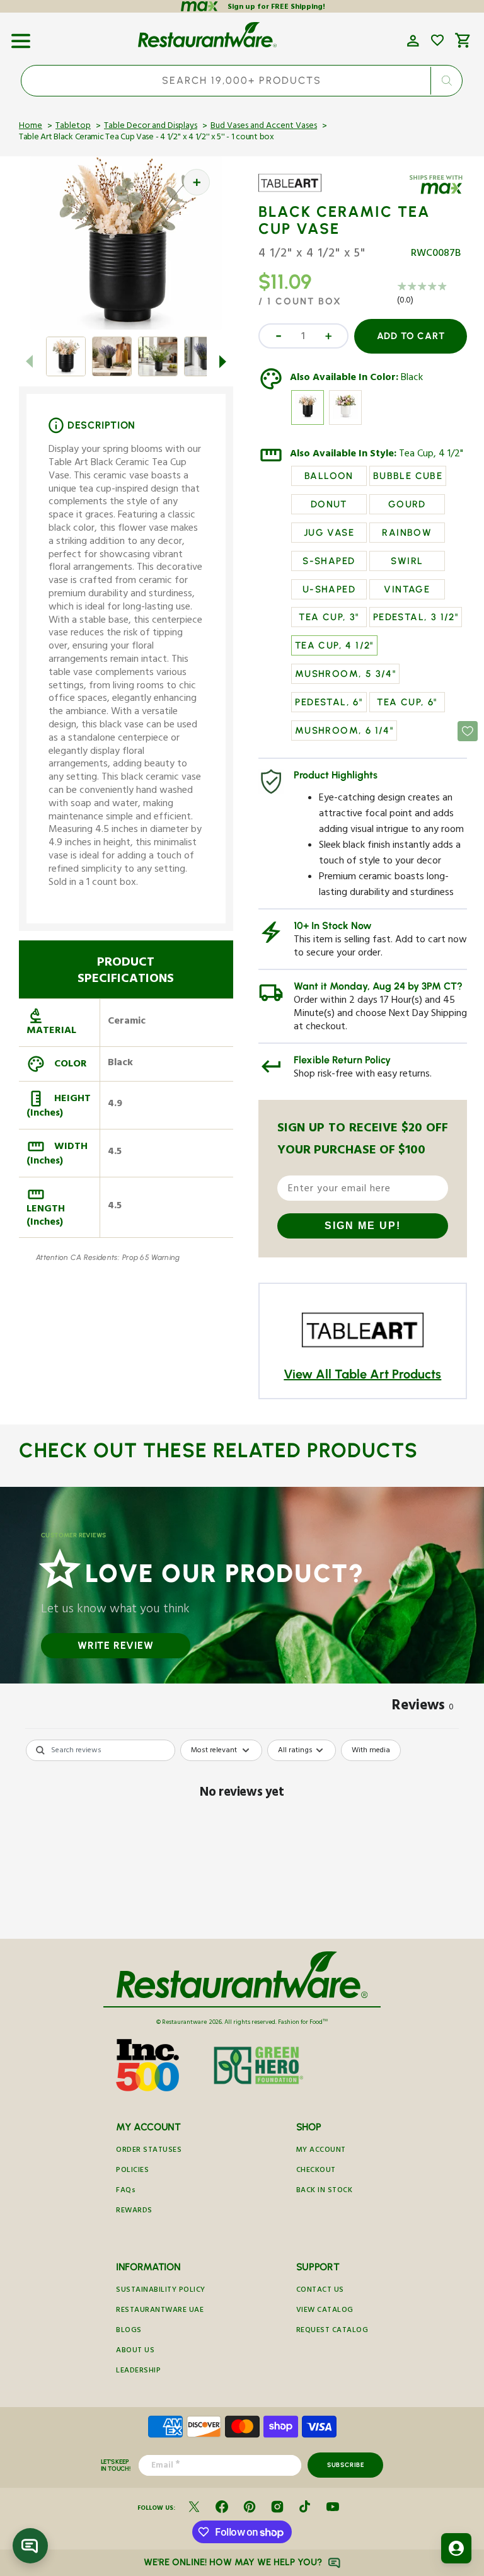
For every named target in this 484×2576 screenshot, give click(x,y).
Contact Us (320, 2291)
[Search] (447, 81)
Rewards (134, 2211)
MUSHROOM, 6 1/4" (344, 731)
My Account (321, 2151)
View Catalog (325, 2311)
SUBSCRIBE (346, 2465)
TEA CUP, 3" (329, 617)
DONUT (329, 504)
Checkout (316, 2171)
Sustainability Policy (161, 2291)
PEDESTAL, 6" (329, 702)
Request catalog (332, 2331)
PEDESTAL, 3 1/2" (416, 617)
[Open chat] (30, 2546)
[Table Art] (295, 192)
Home (31, 127)
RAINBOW (407, 533)
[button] (21, 37)
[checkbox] (371, 1750)
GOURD (407, 504)
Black (412, 379)
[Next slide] (223, 361)
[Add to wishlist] (437, 40)
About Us (135, 2351)
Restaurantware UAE (160, 2311)
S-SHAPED (329, 561)
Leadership (138, 2371)
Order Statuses (149, 2151)
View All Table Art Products (362, 1374)
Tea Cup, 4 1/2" (431, 455)
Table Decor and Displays (151, 127)
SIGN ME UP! (363, 1226)
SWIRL (407, 561)
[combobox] (242, 81)
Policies (132, 2171)
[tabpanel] (242, 1836)
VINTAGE (407, 589)
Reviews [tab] (423, 1707)
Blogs (129, 2331)
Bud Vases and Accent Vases (264, 127)
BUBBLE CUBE (408, 476)
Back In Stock (325, 2191)
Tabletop (73, 127)
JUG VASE (329, 533)
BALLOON (329, 476)
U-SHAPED (329, 589)
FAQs (126, 2191)
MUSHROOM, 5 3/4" (345, 674)
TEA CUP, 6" (407, 702)
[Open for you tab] (456, 2548)
